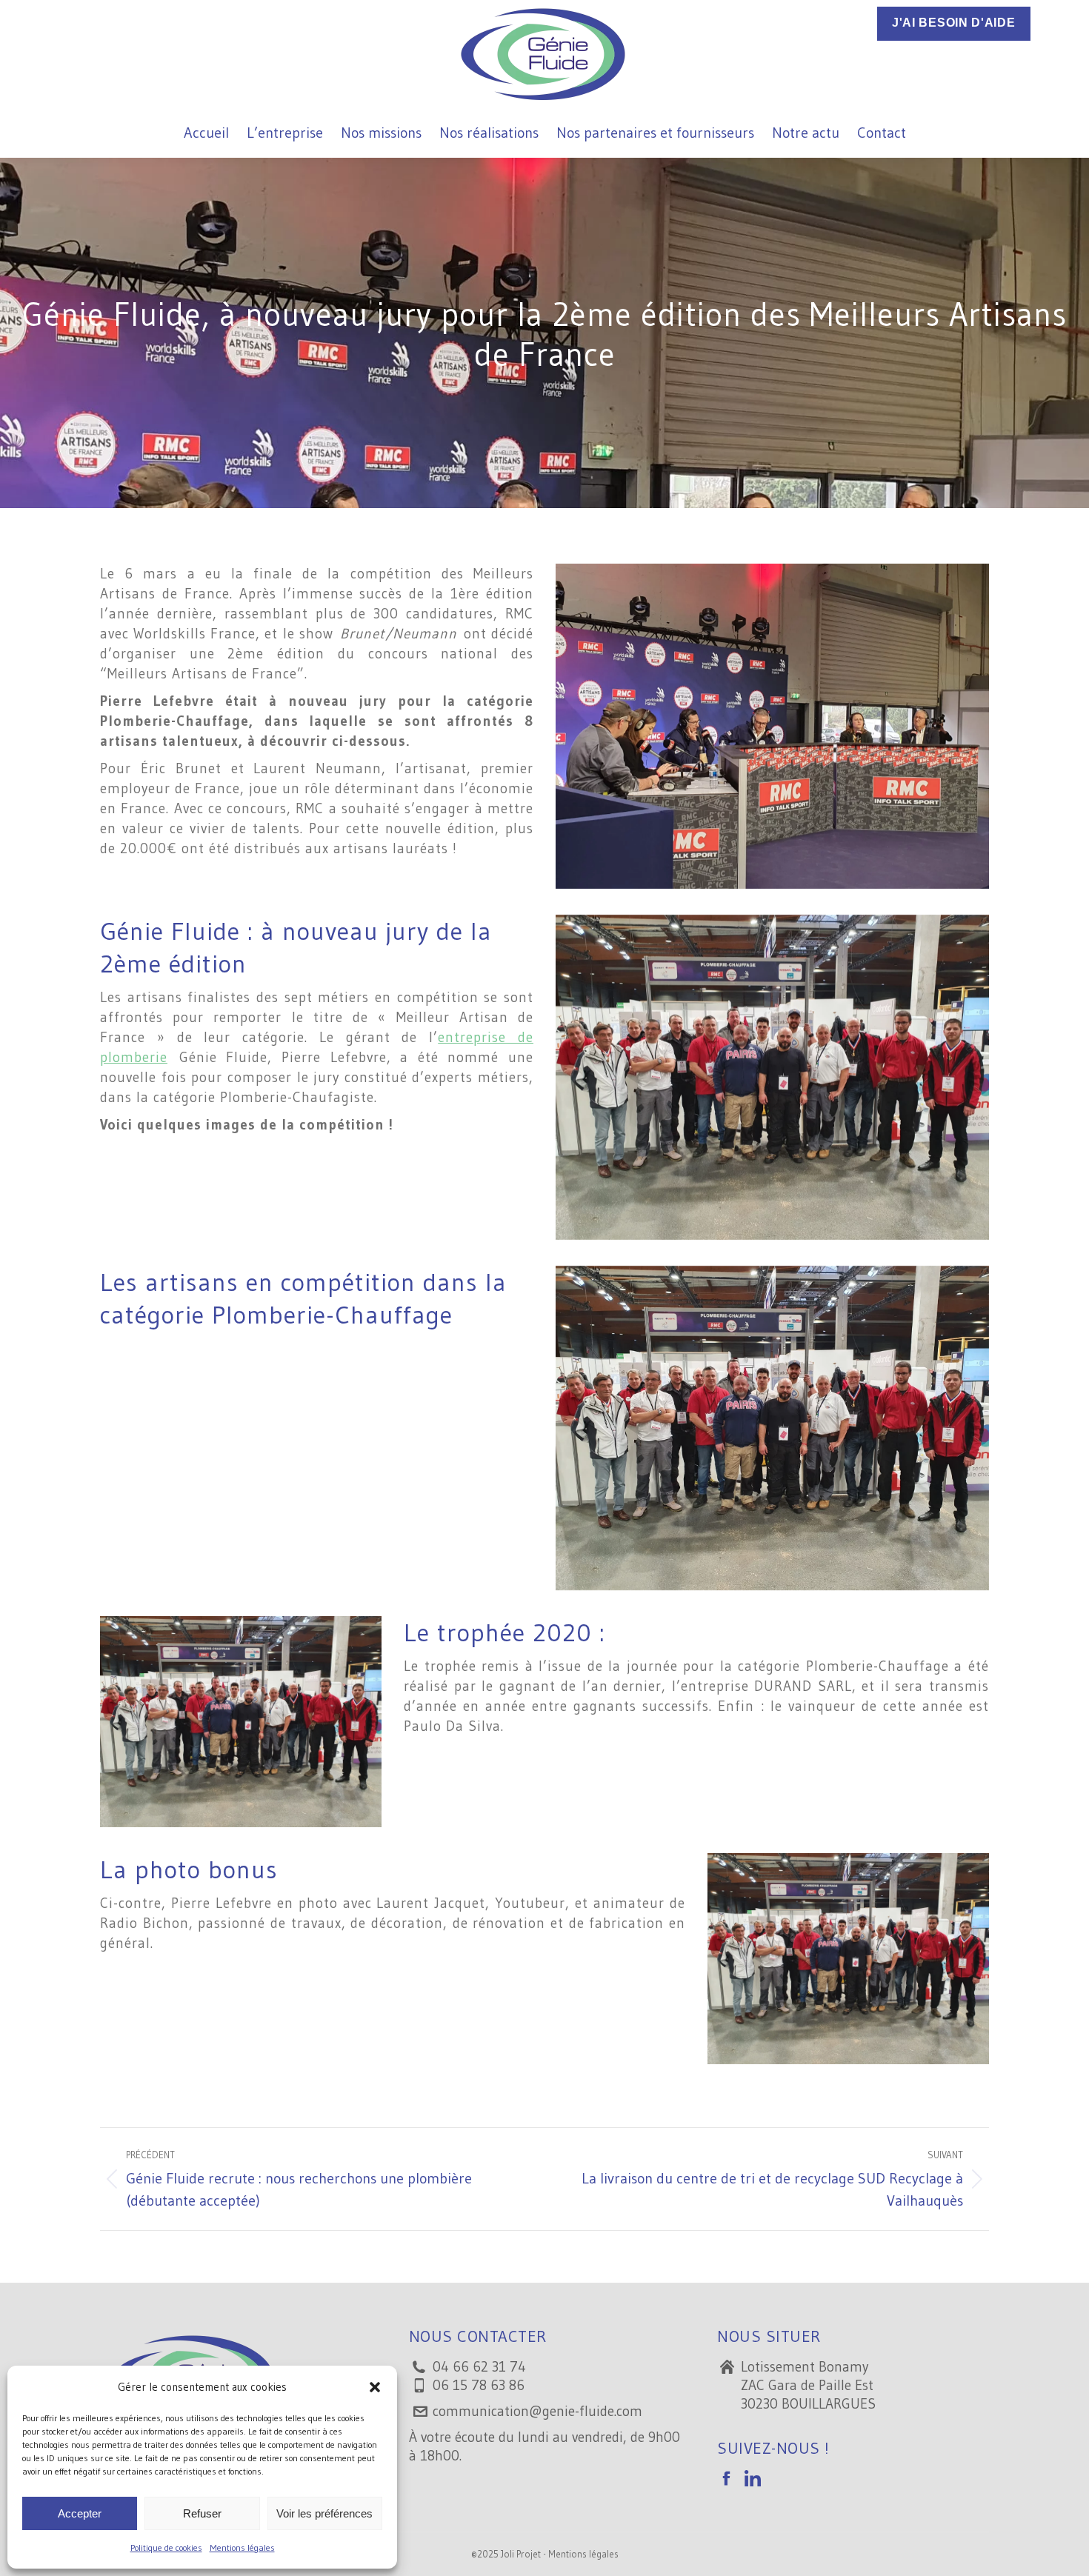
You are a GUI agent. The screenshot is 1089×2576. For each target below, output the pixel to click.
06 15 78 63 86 (479, 2385)
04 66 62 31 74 (479, 2367)
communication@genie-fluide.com (537, 2411)
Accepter (80, 2513)
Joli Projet (521, 2554)
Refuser (202, 2513)
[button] (375, 2387)
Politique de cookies (166, 2547)
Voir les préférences (324, 2513)
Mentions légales (242, 2547)
